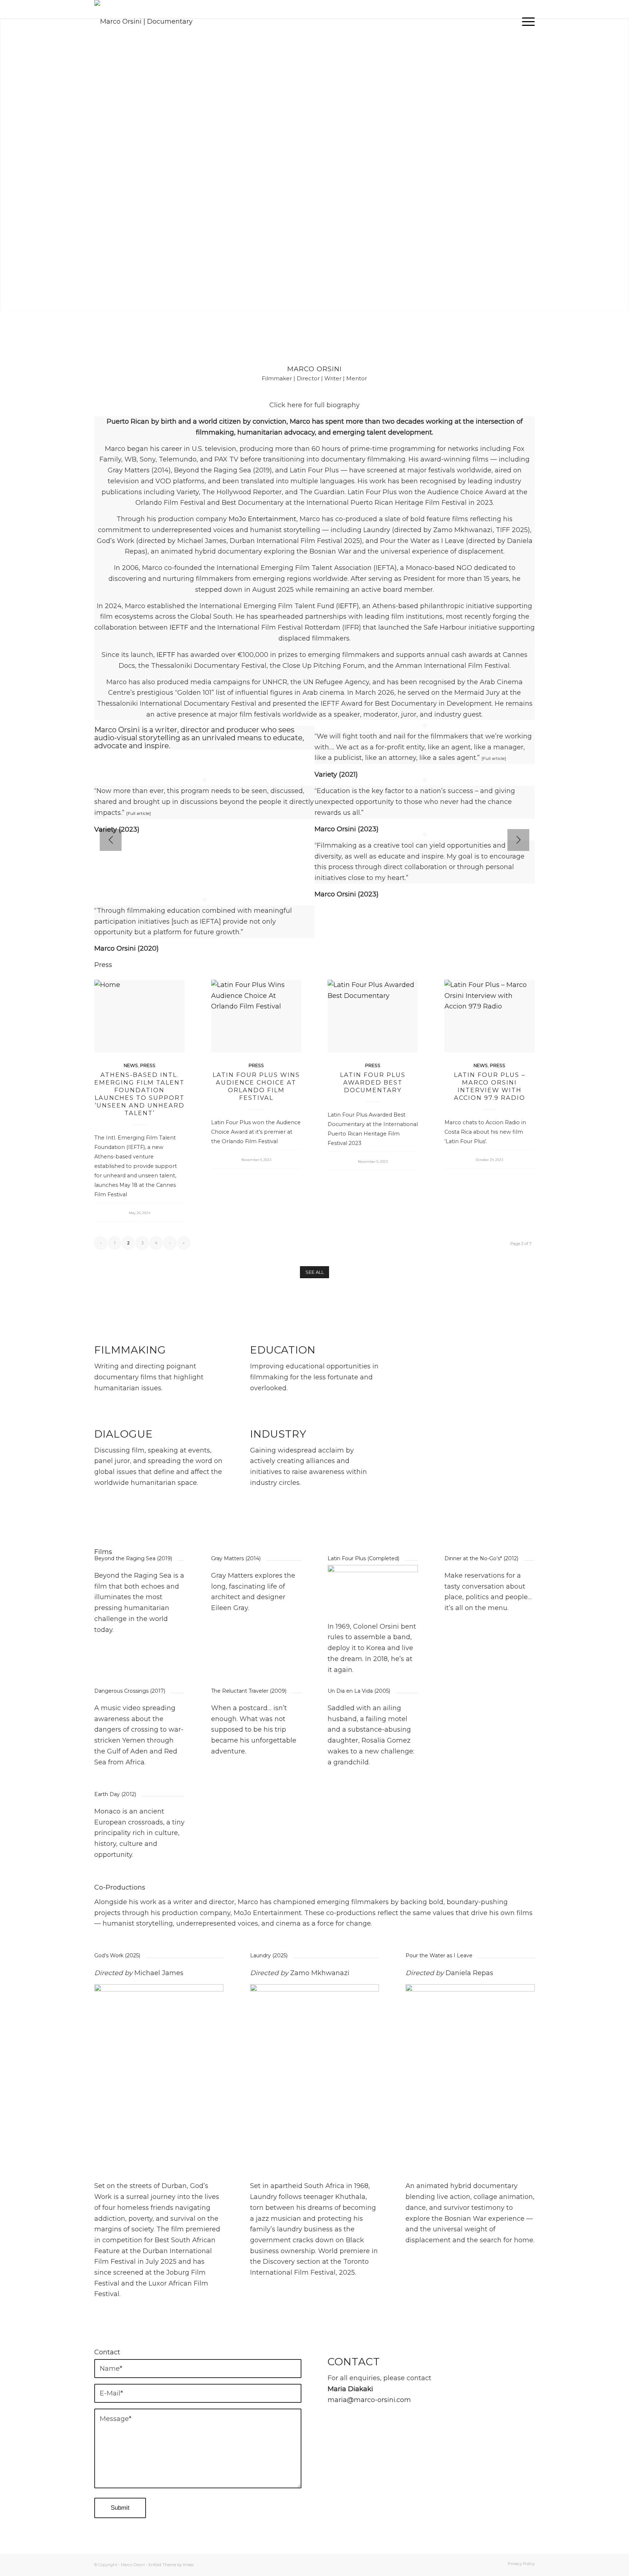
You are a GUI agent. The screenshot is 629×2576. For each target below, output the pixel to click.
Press (148, 1065)
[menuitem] (526, 21)
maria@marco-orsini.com (369, 2400)
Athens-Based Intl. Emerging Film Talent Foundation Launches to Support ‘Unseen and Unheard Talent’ (139, 1094)
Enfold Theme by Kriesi (171, 2565)
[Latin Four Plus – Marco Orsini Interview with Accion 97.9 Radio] (490, 1016)
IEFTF (347, 606)
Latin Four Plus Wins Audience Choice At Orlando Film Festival (256, 1086)
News (131, 1065)
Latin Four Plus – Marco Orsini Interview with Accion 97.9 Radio (490, 1086)
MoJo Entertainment (262, 519)
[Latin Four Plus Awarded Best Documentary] (373, 1016)
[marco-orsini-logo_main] (159, 21)
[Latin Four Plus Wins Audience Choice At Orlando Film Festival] (256, 1016)
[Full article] (139, 813)
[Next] (518, 840)
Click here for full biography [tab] (314, 405)
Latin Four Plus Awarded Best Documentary (373, 1082)
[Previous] (111, 840)
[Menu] (526, 21)
